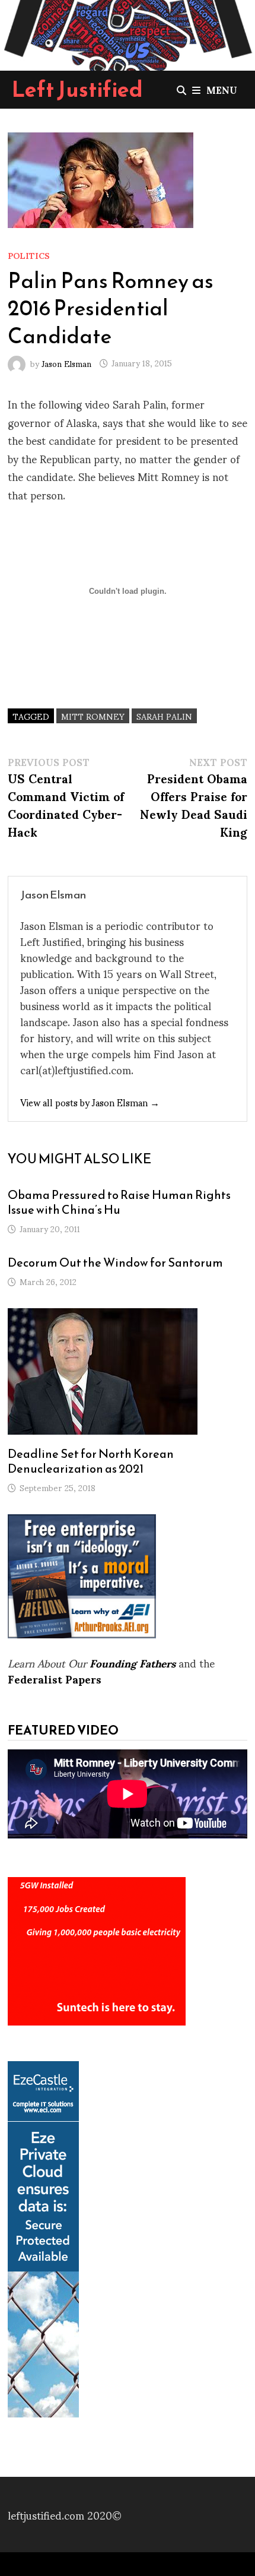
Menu (222, 89)
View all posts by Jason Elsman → (90, 1102)
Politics (29, 255)
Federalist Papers (55, 1678)
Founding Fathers (133, 1662)
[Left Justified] (128, 33)
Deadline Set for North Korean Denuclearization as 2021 (91, 1461)
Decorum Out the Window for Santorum (115, 1262)
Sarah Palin (164, 716)
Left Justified (77, 89)
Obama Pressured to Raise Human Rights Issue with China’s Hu (119, 1202)
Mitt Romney (93, 716)
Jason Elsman (66, 363)
